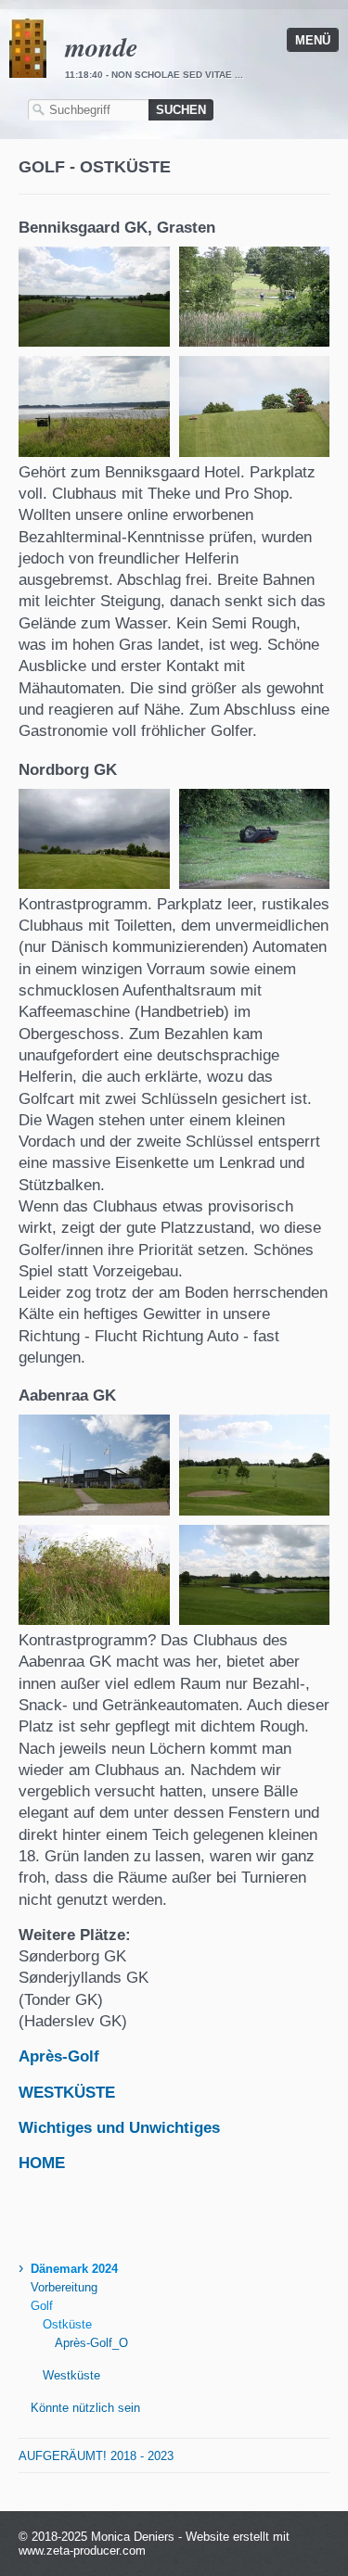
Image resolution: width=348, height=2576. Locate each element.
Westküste (71, 2375)
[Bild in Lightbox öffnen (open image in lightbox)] (94, 297)
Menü (313, 40)
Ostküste (67, 2324)
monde (102, 46)
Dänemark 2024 (74, 2269)
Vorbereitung (64, 2287)
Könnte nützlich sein (85, 2408)
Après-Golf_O (91, 2343)
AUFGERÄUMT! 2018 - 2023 (96, 2456)
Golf (42, 2306)
